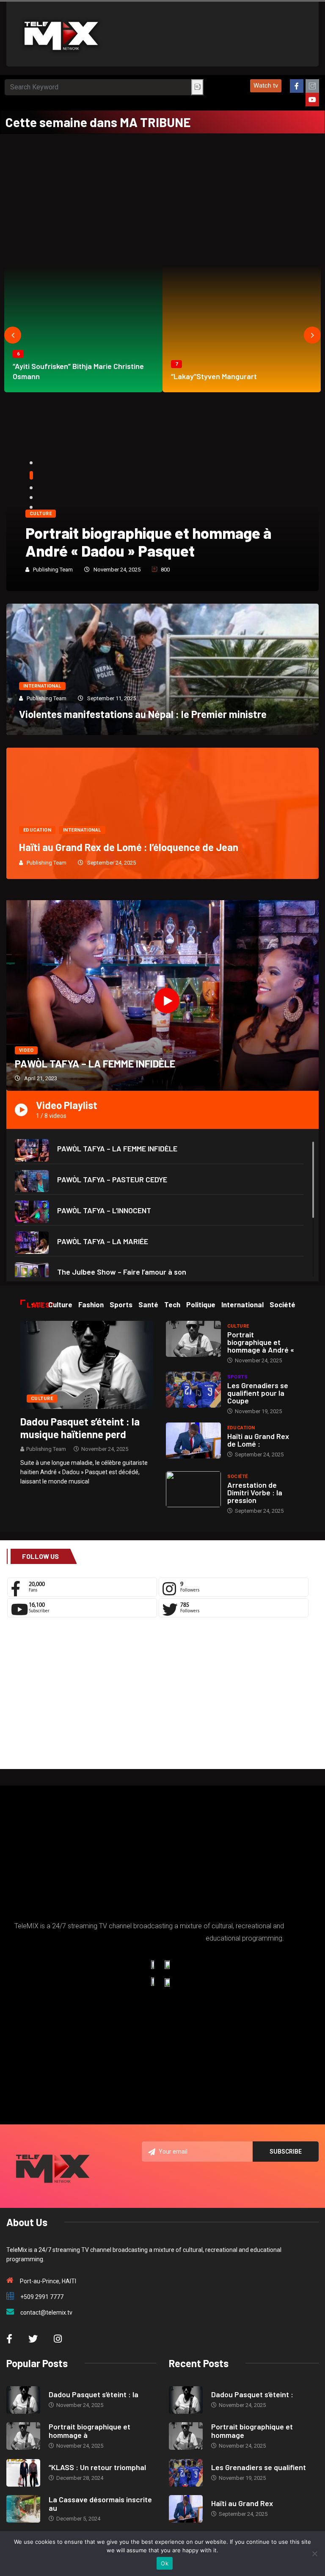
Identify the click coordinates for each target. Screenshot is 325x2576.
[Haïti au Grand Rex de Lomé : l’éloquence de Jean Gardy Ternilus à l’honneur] (193, 1441)
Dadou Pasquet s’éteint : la (94, 2394)
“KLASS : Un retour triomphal (97, 2467)
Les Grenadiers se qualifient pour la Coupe (258, 1393)
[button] (266, 86)
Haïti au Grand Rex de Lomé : (258, 1440)
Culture (41, 514)
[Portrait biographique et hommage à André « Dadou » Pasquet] (193, 1339)
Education (37, 830)
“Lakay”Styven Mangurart (214, 376)
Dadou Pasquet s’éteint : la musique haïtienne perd (80, 1428)
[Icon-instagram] (312, 86)
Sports (238, 1377)
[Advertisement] (162, 197)
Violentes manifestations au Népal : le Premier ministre (143, 714)
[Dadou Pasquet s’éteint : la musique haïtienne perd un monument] (87, 1364)
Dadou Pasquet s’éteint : (252, 2394)
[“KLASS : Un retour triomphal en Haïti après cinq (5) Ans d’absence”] (23, 2473)
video (26, 1050)
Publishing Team (53, 570)
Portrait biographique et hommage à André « (261, 1342)
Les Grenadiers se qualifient (259, 2467)
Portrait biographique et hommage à (90, 2431)
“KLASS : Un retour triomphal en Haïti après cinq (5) (151, 542)
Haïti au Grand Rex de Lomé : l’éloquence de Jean (129, 847)
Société (238, 1477)
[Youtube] (312, 100)
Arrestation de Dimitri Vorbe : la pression (255, 1492)
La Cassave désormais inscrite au (100, 2504)
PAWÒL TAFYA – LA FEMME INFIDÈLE (95, 1063)
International (42, 686)
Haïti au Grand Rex (242, 2503)
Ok (165, 2563)
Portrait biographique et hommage (252, 2431)
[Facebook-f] (297, 86)
